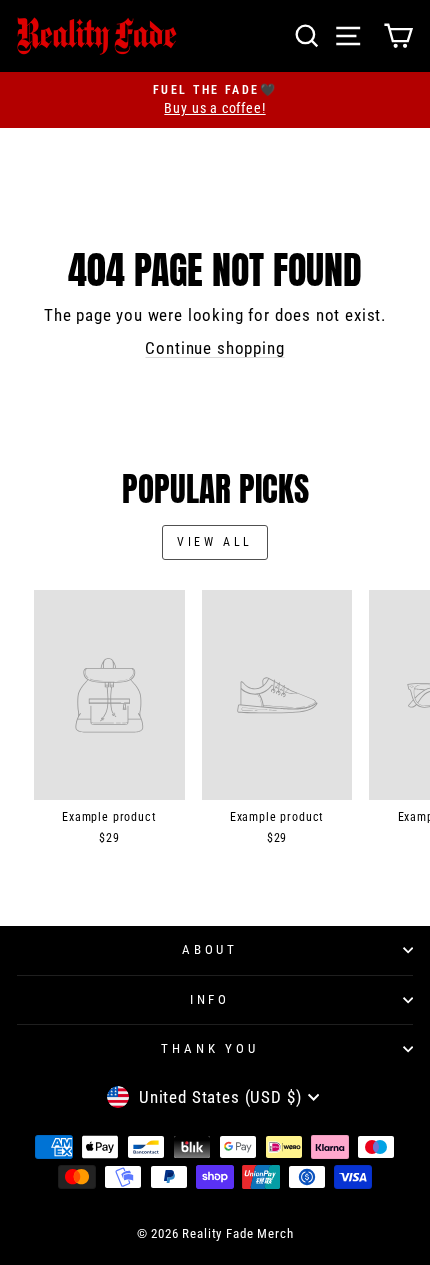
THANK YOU (210, 1048)
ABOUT (210, 949)
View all (215, 542)
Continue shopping (214, 348)
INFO (210, 999)
